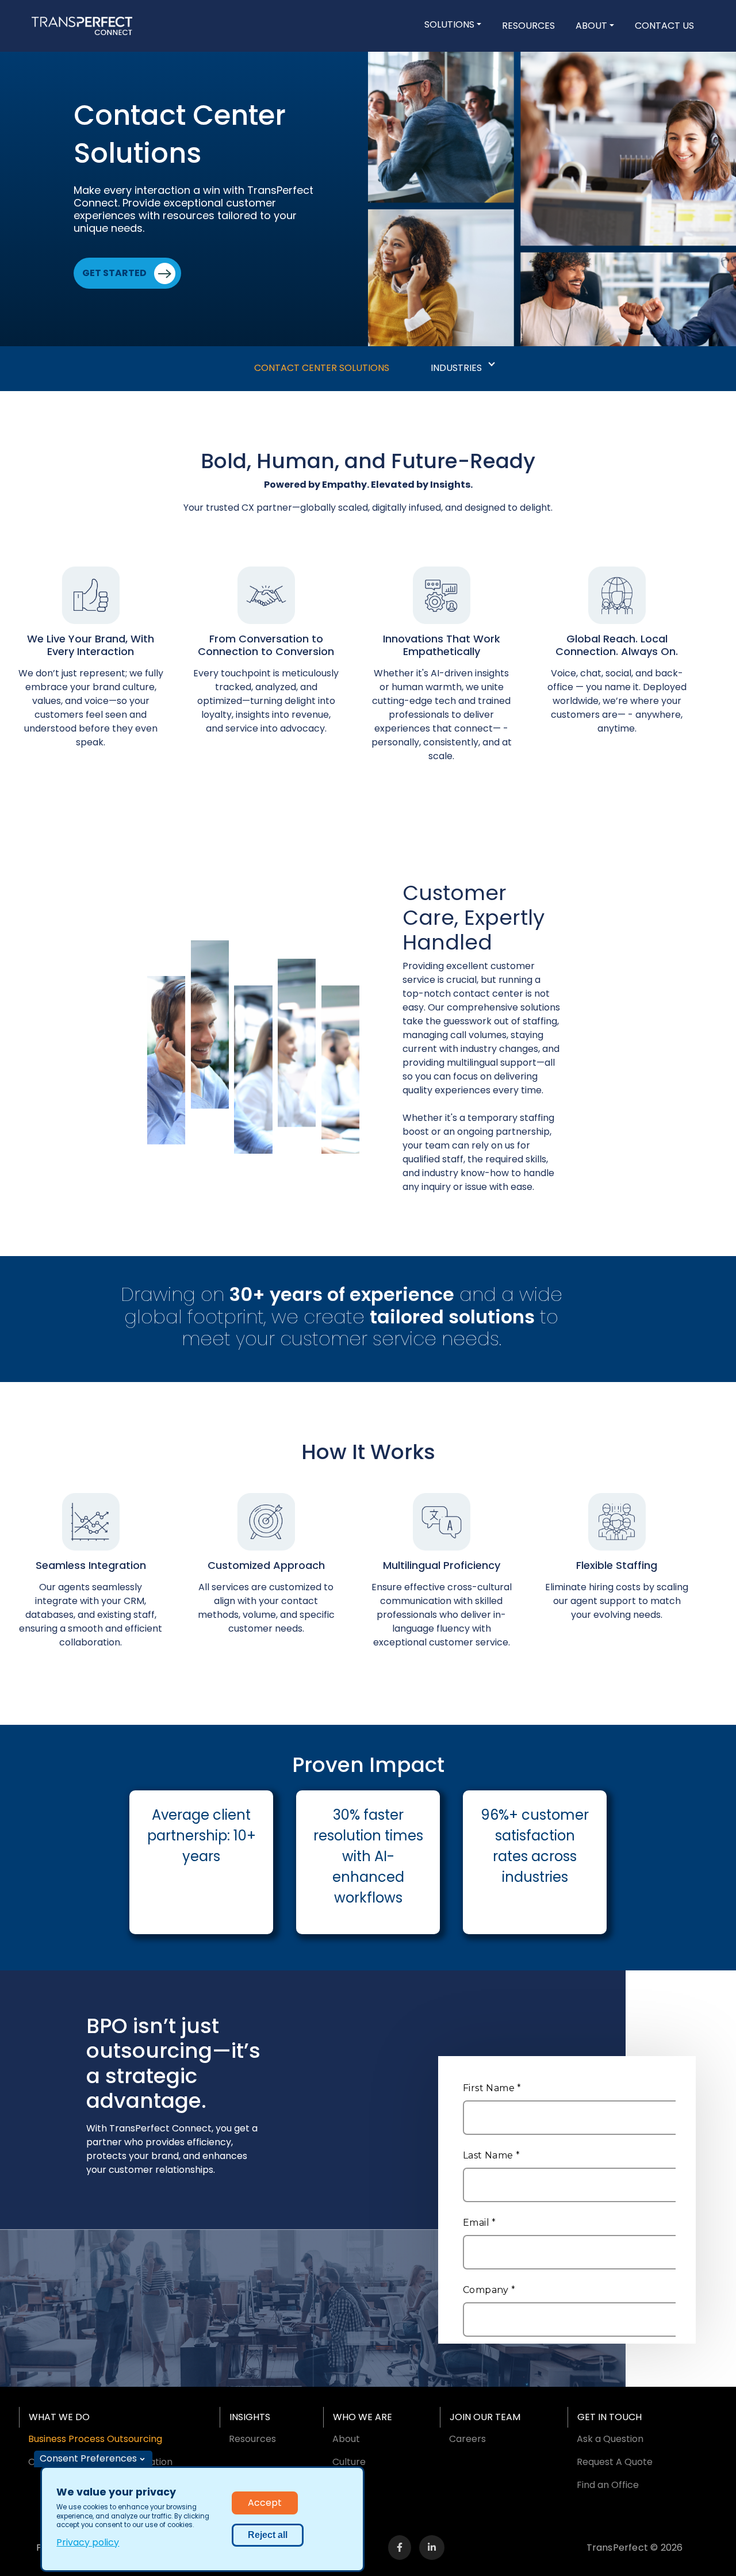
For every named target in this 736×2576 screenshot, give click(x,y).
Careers (467, 2439)
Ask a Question (610, 2439)
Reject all (268, 2535)
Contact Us (664, 26)
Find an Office (608, 2485)
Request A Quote (615, 2462)
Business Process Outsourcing (95, 2439)
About (591, 26)
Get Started (114, 273)
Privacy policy (88, 2542)
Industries (456, 368)
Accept (265, 2503)
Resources (528, 26)
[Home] (82, 26)
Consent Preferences (88, 2458)
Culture (349, 2462)
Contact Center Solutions (322, 368)
